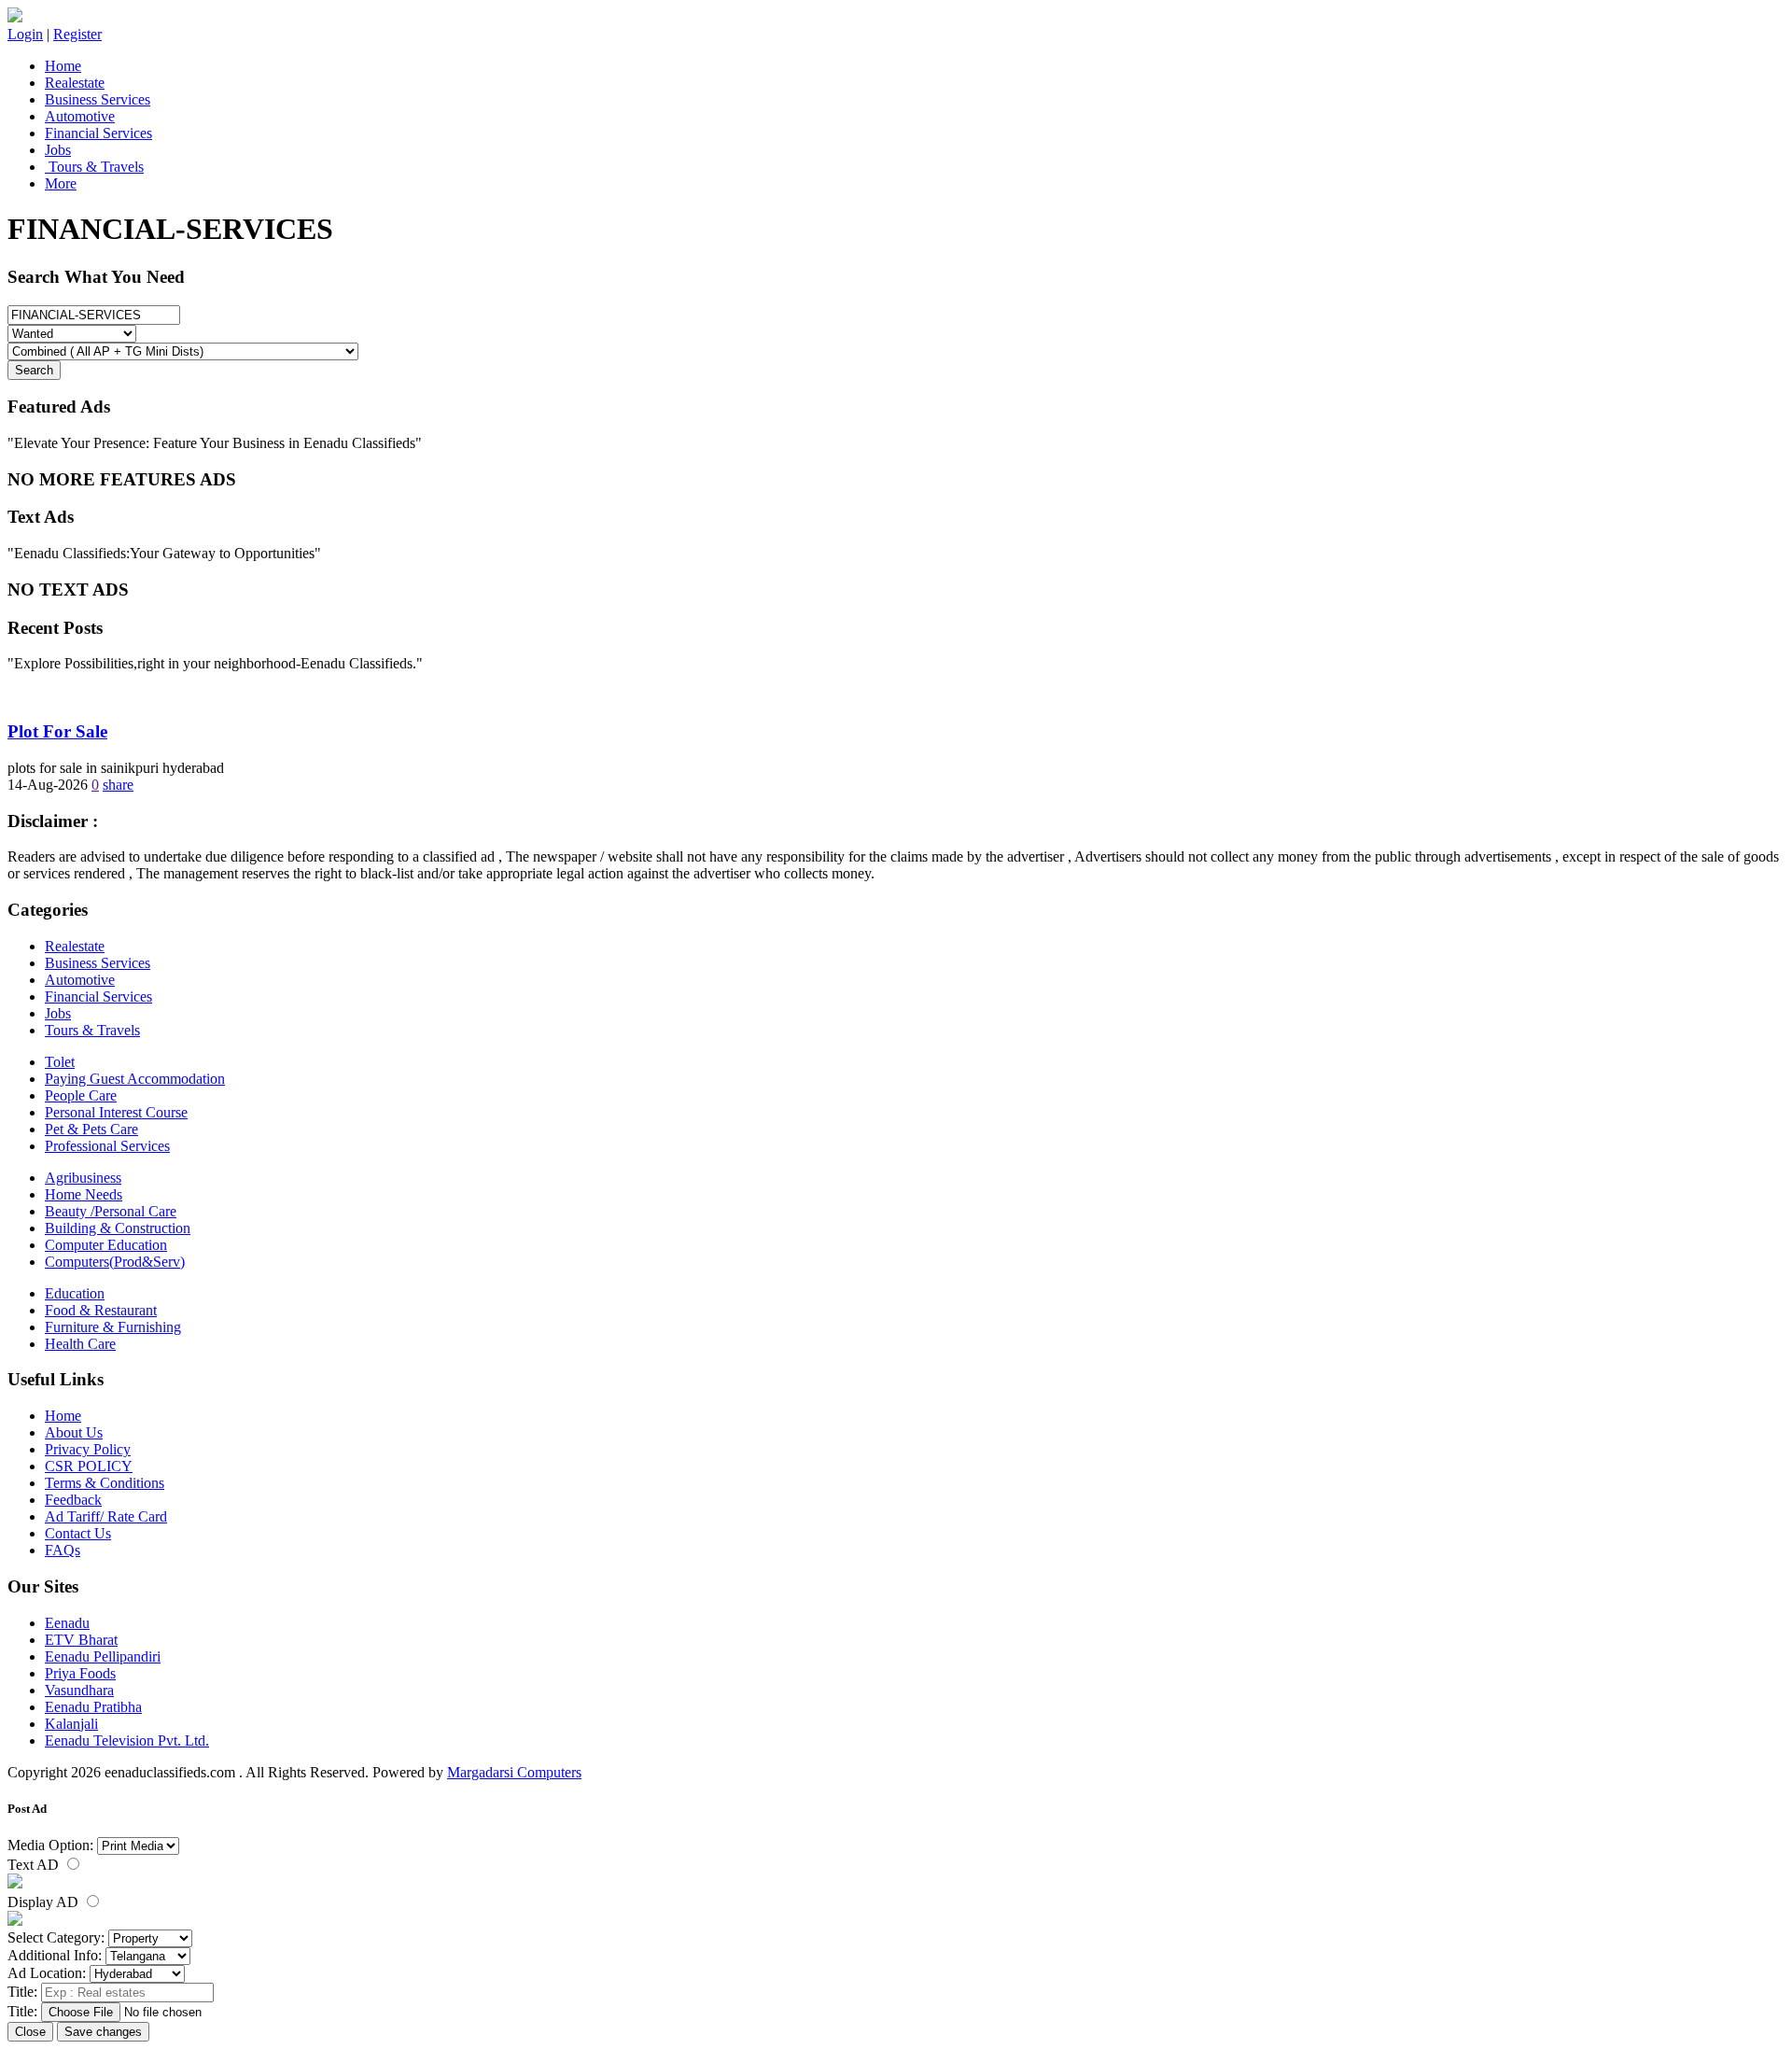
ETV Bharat (81, 1640)
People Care (81, 1095)
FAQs (63, 1550)
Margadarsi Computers (514, 1772)
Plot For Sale (57, 731)
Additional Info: (55, 1955)
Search (34, 370)
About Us (74, 1432)
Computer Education (106, 1245)
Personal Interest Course (116, 1112)
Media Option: (50, 1845)
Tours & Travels (94, 167)
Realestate (75, 83)
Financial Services (98, 133)
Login (25, 34)
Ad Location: (47, 1973)
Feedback (73, 1500)
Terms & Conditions (105, 1483)
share (118, 785)
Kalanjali (71, 1724)
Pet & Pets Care (91, 1129)
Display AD (45, 1902)
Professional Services (107, 1146)
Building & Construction (118, 1228)
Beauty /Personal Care (111, 1211)
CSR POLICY (89, 1466)
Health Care (80, 1344)
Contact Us (78, 1533)
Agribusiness (83, 1178)
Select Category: (56, 1937)
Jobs (58, 150)
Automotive (80, 116)
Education (75, 1293)
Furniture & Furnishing (113, 1327)
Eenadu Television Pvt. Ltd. (127, 1740)
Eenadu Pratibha (93, 1707)
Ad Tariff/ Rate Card (106, 1516)
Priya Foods (80, 1673)
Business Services (98, 99)
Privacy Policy (88, 1449)
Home (63, 66)
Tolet (60, 1062)
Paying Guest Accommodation (135, 1079)
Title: (22, 1992)
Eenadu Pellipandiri (103, 1656)
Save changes (103, 2032)
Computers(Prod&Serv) (115, 1262)
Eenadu (67, 1623)
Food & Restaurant (101, 1310)
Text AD (35, 1865)
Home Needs (84, 1194)
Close (30, 2032)
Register (77, 34)
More (61, 183)
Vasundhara (79, 1690)
